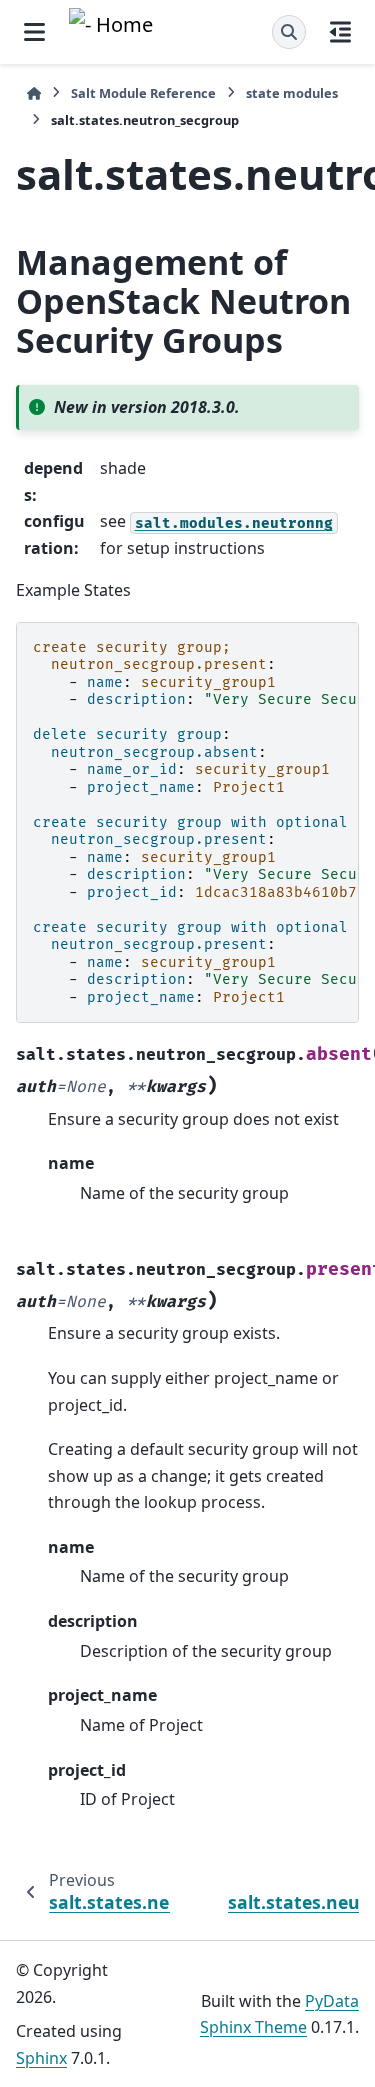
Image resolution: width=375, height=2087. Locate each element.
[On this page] (340, 32)
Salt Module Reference (143, 93)
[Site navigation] (34, 32)
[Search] (289, 32)
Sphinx (41, 2058)
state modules (292, 93)
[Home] (34, 93)
